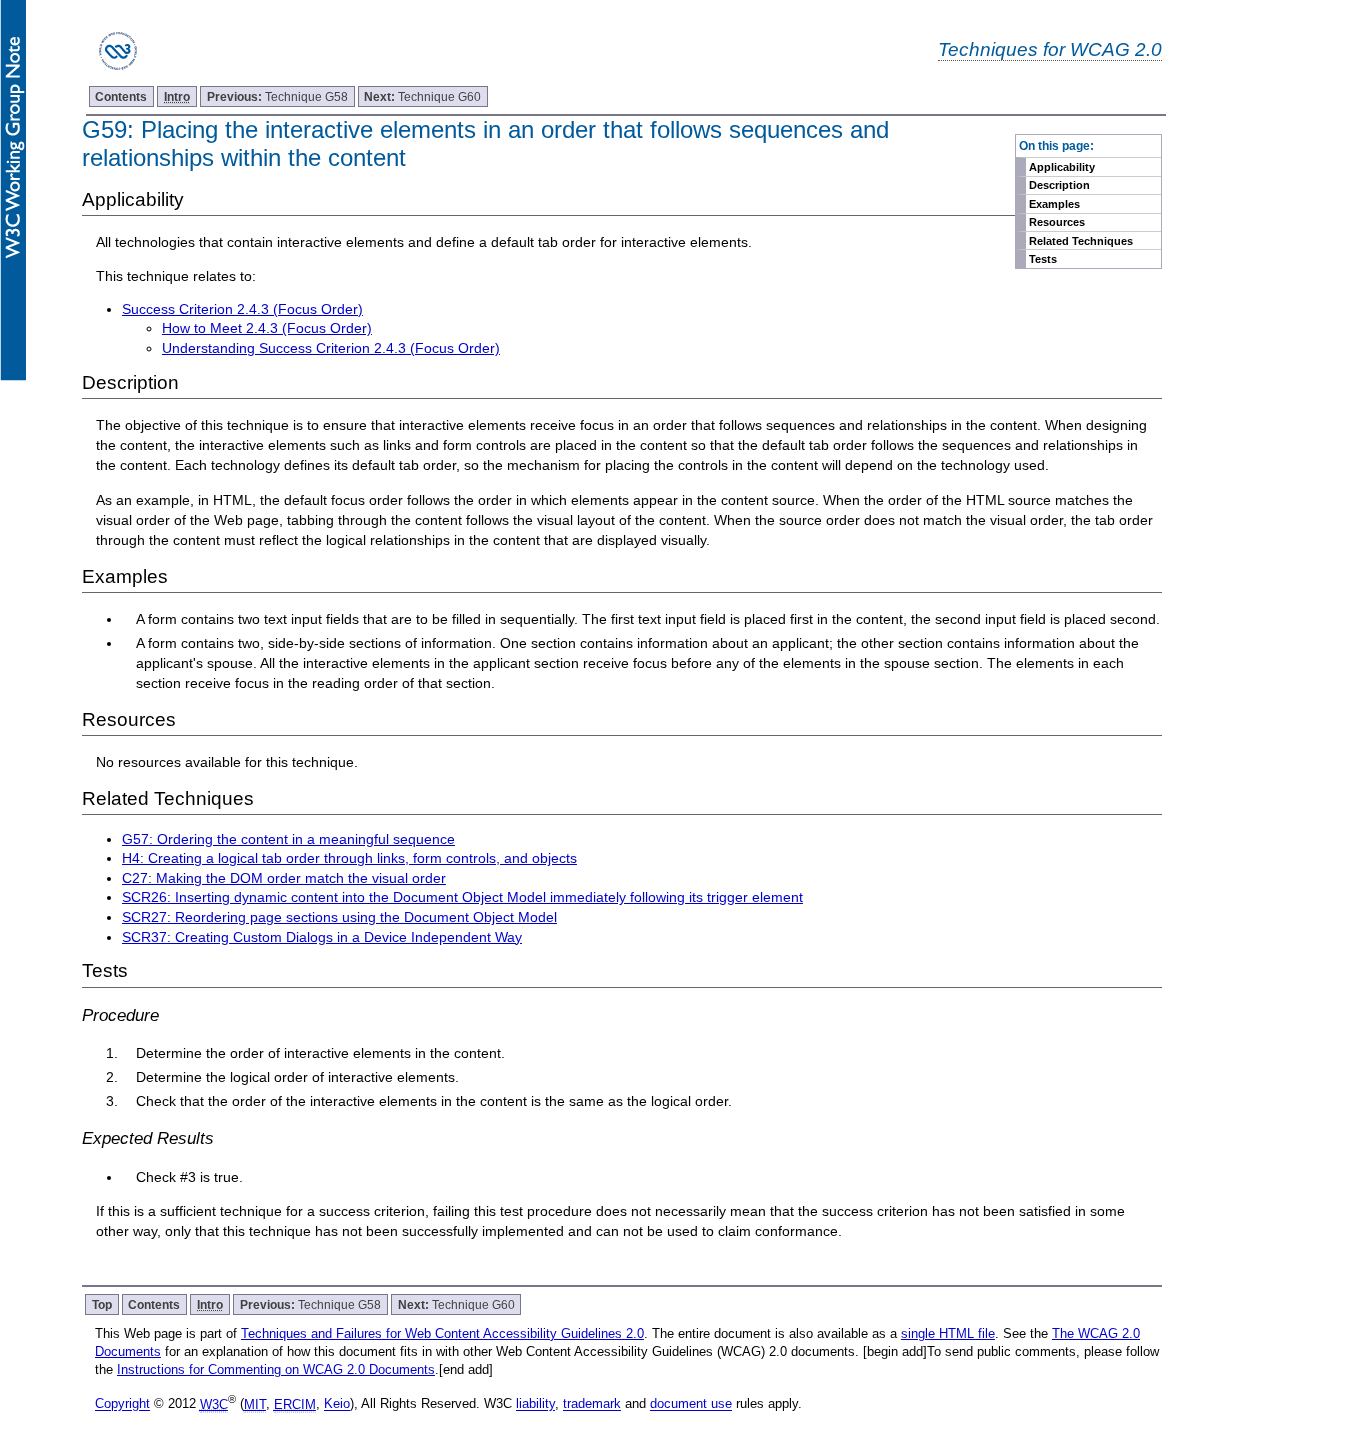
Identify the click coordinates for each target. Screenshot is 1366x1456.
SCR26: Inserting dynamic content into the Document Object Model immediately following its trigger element (462, 897)
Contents (121, 96)
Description (1059, 185)
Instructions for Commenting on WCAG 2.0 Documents (276, 1369)
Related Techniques (1081, 241)
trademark (592, 1404)
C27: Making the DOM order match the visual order (284, 878)
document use (691, 1404)
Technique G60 (422, 96)
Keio (337, 1404)
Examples (1054, 204)
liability (535, 1404)
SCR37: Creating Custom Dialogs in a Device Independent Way (322, 937)
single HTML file (948, 1333)
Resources (1057, 222)
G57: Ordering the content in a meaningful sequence (288, 839)
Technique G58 (277, 96)
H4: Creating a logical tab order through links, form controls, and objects (349, 858)
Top (102, 1304)
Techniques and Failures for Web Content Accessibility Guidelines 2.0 (442, 1333)
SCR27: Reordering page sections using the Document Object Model (339, 917)
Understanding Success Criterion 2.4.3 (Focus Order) (331, 348)
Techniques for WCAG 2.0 (1050, 49)
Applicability (1062, 167)
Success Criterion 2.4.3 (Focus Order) (242, 309)
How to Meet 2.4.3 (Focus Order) (267, 328)
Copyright (122, 1404)
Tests (1043, 259)
